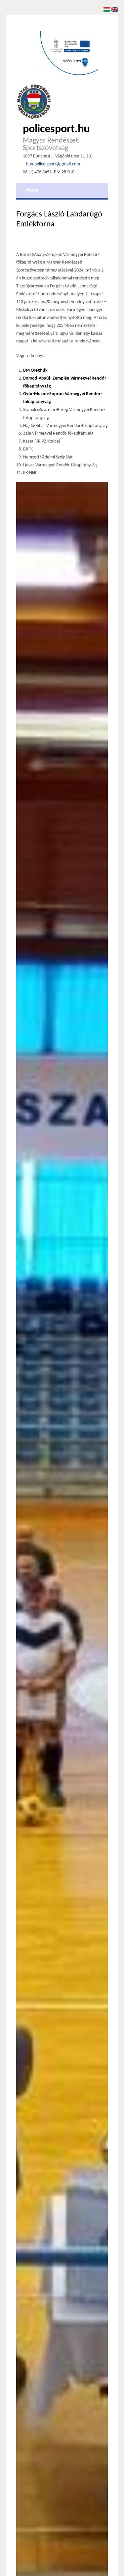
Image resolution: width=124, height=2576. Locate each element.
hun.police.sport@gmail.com (53, 164)
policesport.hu (56, 129)
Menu (32, 190)
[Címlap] (34, 102)
